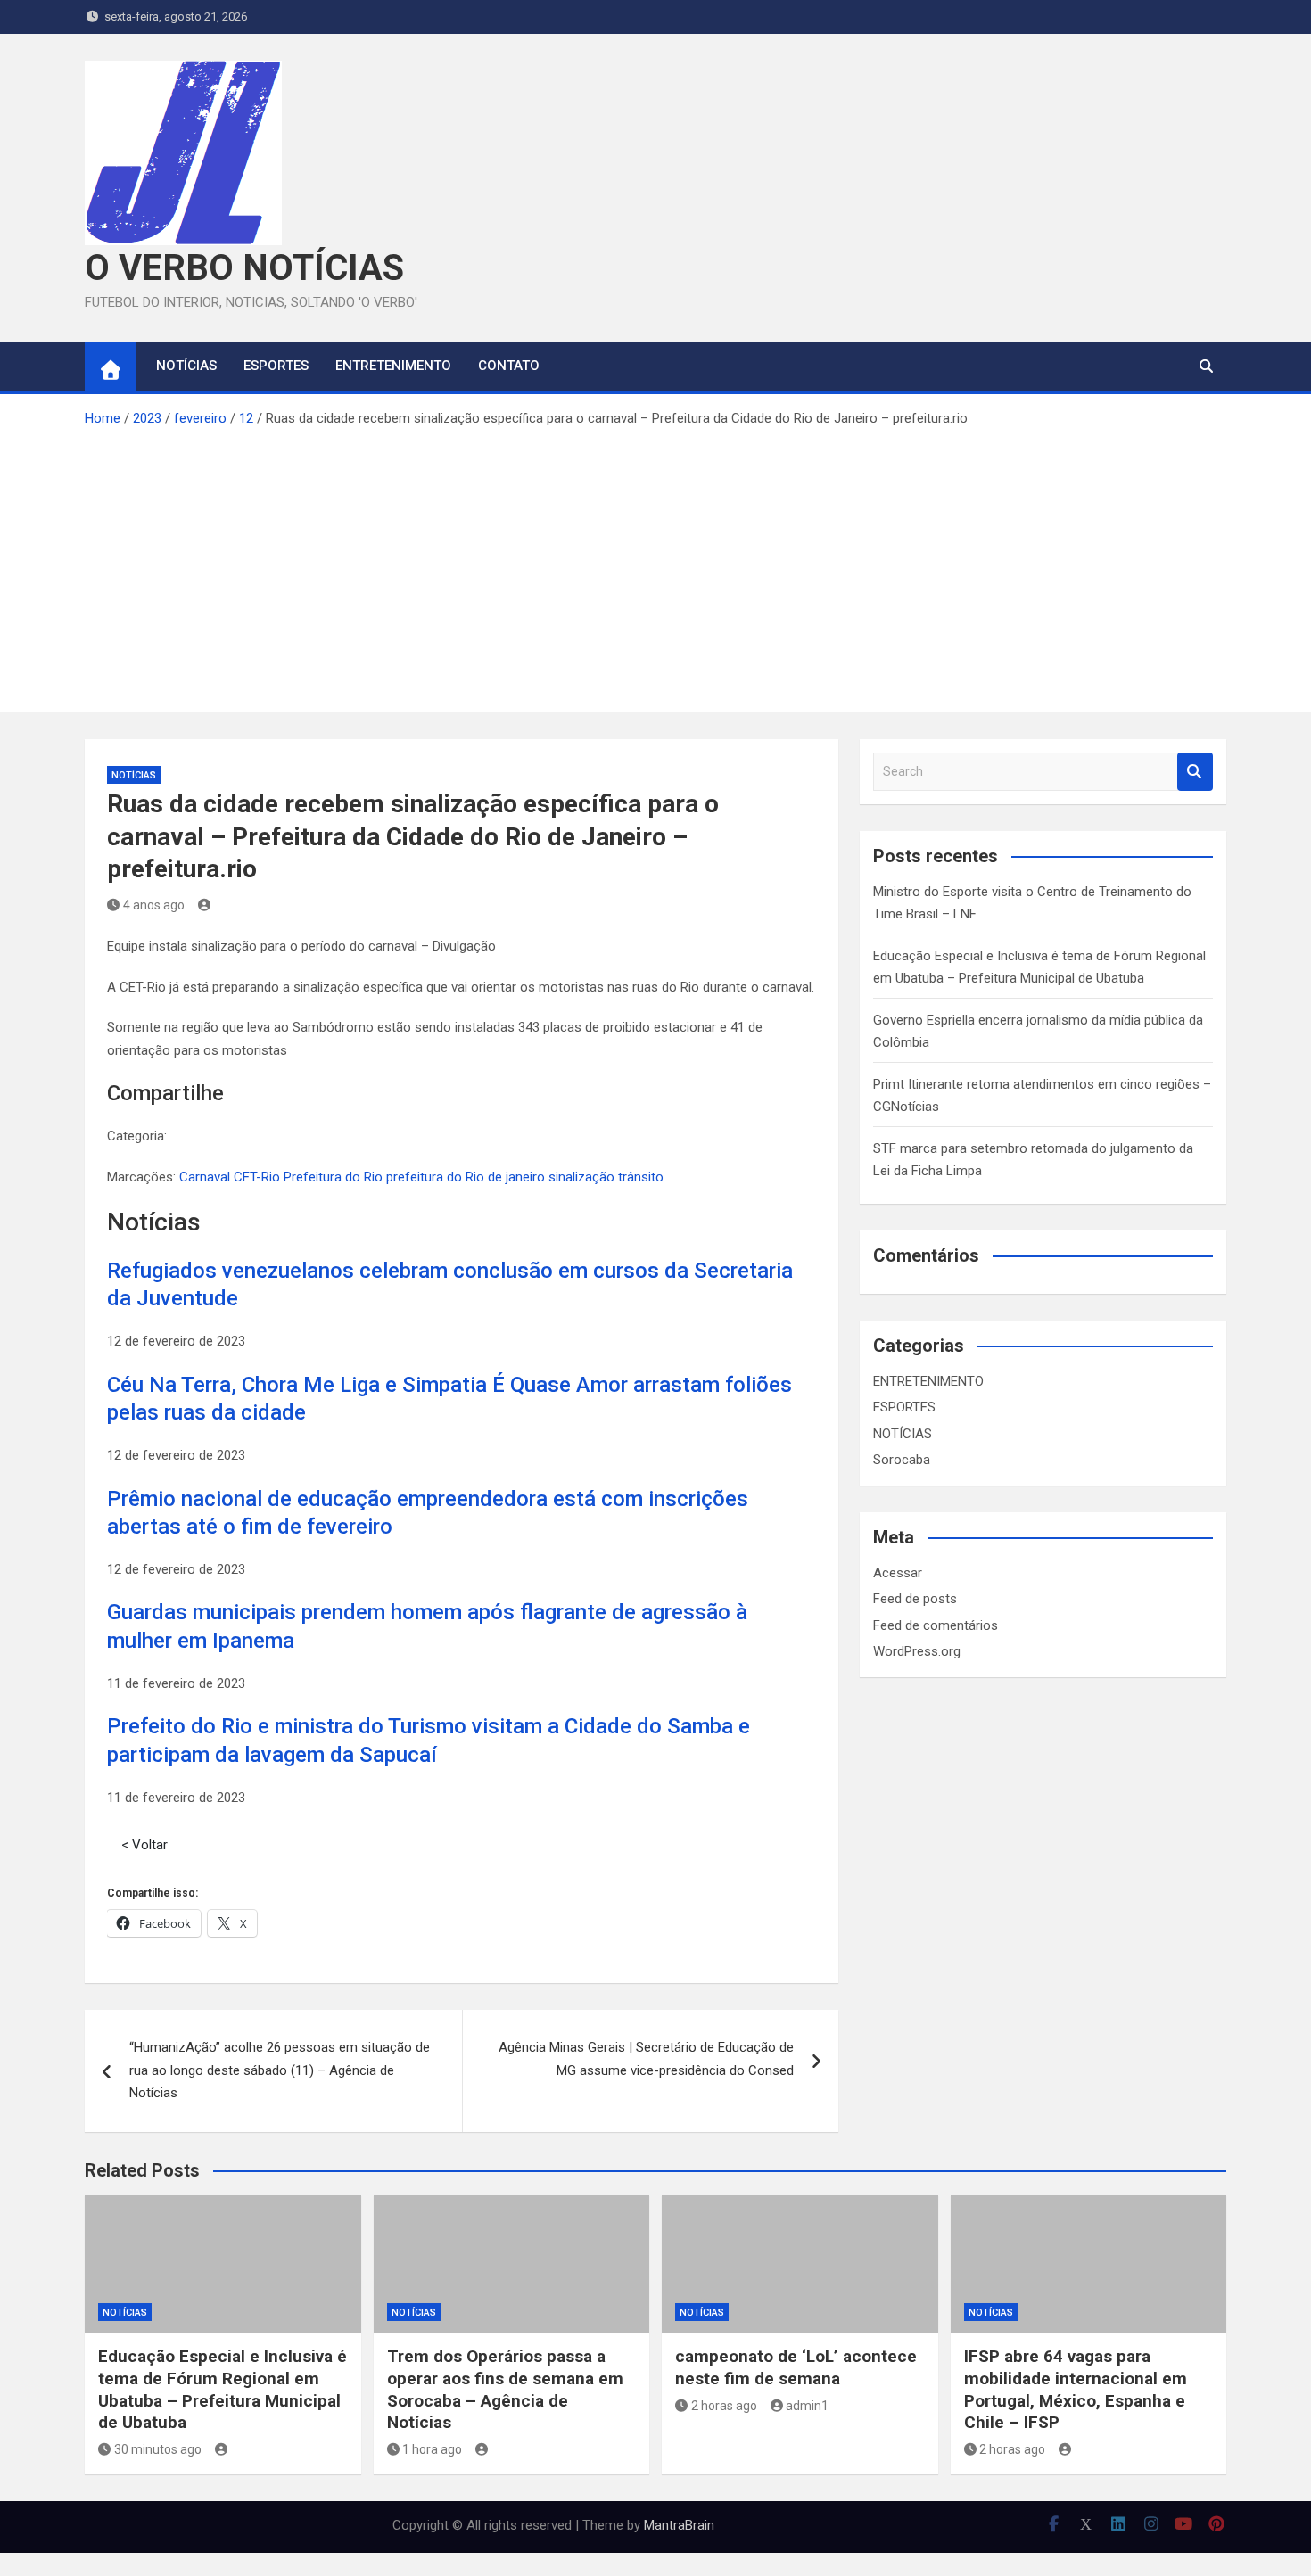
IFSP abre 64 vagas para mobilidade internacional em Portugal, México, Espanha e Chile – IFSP (1076, 2389)
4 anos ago (154, 905)
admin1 (807, 2406)
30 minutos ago (158, 2449)
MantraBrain (679, 2525)
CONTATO (509, 366)
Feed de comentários (936, 1625)
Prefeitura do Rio (333, 1177)
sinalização (581, 1177)
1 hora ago (432, 2449)
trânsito (641, 1177)
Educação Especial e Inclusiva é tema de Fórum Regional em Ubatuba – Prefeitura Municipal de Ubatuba (223, 2389)
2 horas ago (724, 2406)
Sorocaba (902, 1460)
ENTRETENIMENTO (393, 366)
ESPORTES (276, 366)
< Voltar (144, 1845)
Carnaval (205, 1177)
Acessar (898, 1573)
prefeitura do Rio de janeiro (466, 1177)
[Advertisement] (655, 564)
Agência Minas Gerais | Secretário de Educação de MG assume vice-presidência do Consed (646, 2059)
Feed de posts (915, 1599)
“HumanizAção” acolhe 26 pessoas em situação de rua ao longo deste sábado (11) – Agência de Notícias (280, 2070)
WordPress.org (917, 1651)
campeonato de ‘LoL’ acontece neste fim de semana (796, 2367)
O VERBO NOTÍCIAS (244, 268)
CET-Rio (257, 1177)
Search (1195, 772)
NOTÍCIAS (186, 366)
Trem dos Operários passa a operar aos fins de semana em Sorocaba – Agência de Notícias (505, 2389)
